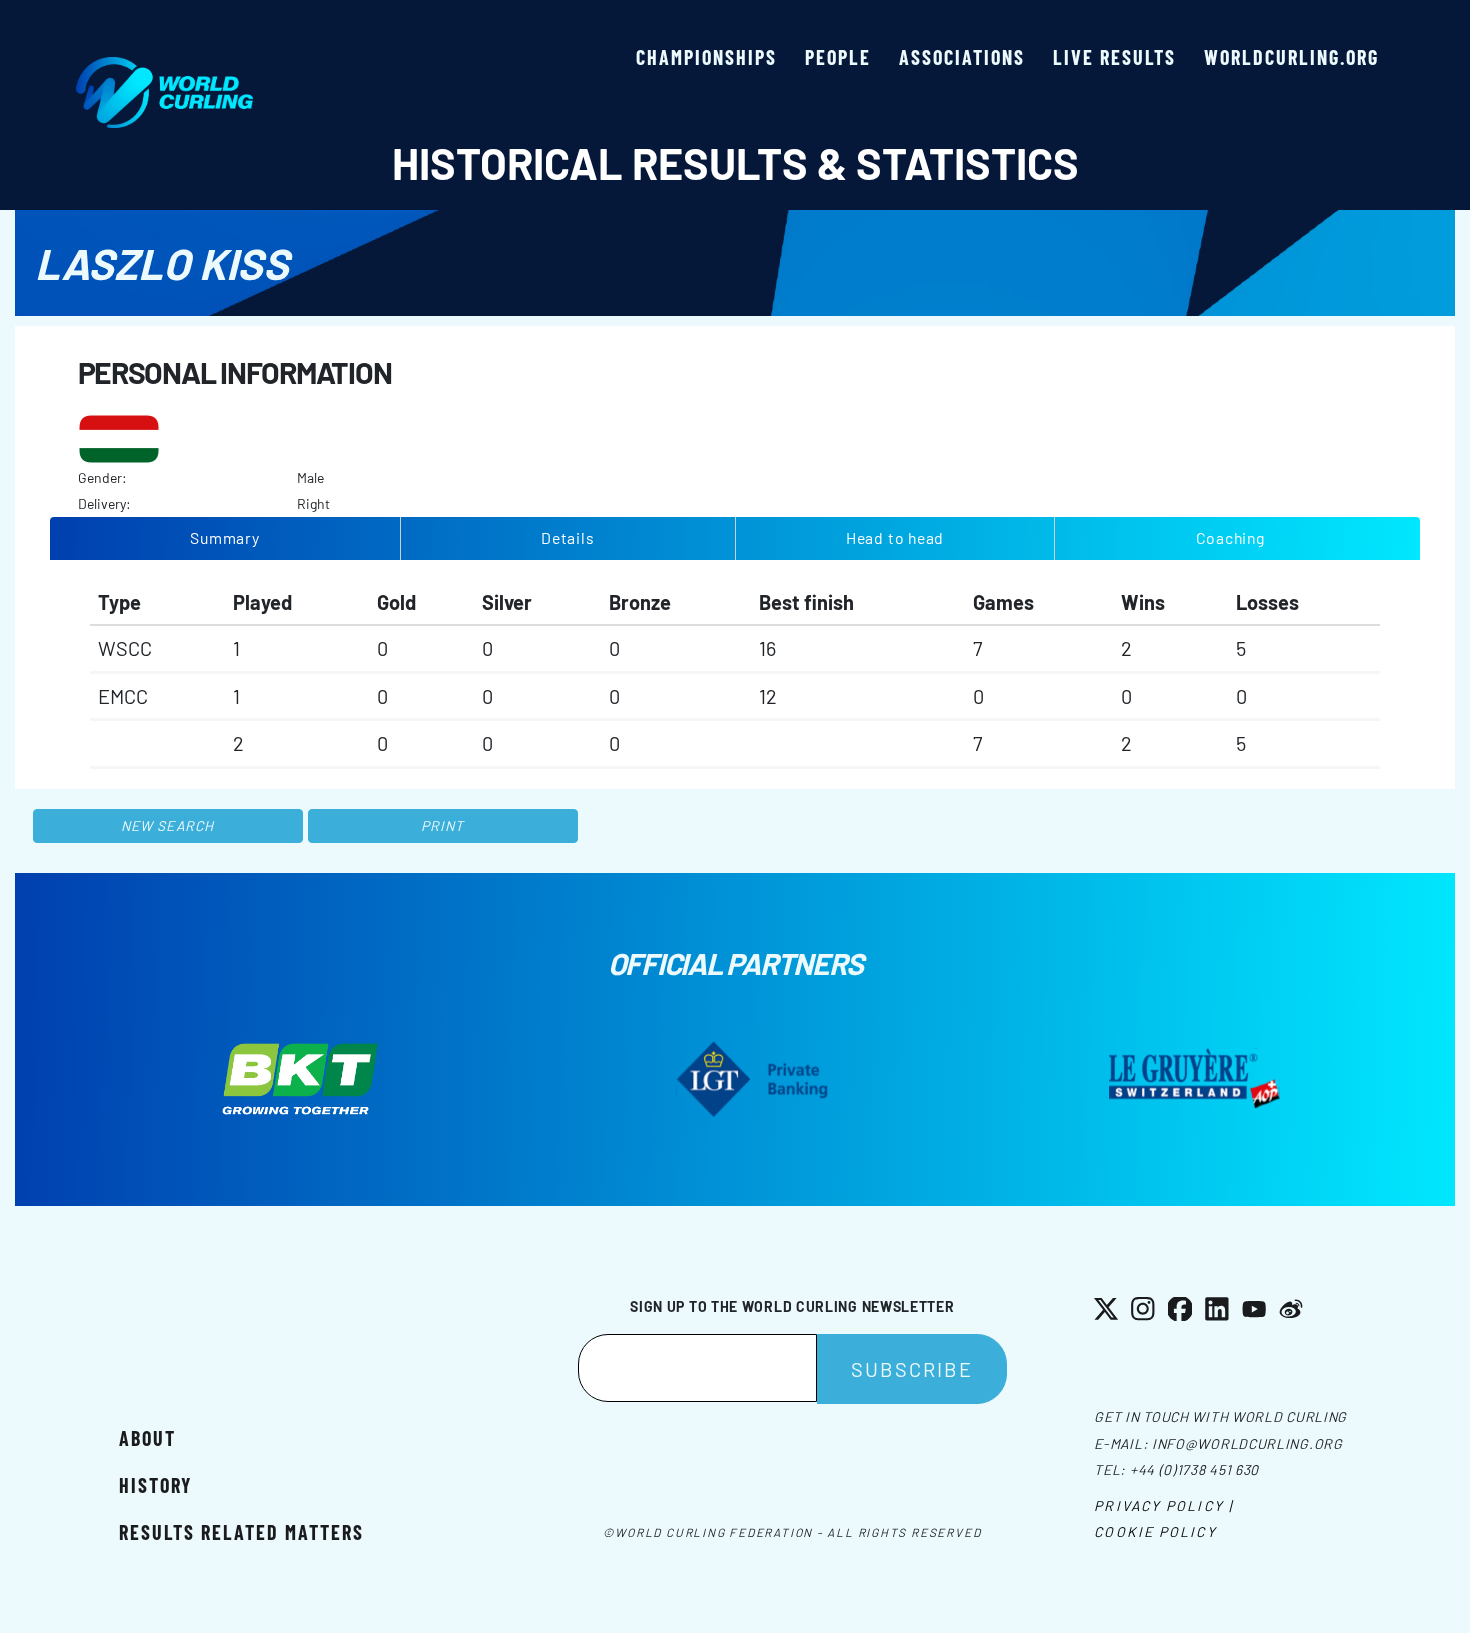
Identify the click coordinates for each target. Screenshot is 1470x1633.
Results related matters (241, 1532)
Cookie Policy (1155, 1531)
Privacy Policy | (1163, 1505)
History (155, 1485)
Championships (706, 57)
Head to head (895, 537)
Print (443, 825)
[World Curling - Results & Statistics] (164, 67)
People (838, 57)
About (147, 1438)
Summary (225, 537)
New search (167, 825)
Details (568, 537)
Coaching (1230, 537)
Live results (1114, 57)
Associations (962, 57)
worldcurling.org (1291, 57)
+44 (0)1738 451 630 (1194, 1469)
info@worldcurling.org (1247, 1443)
